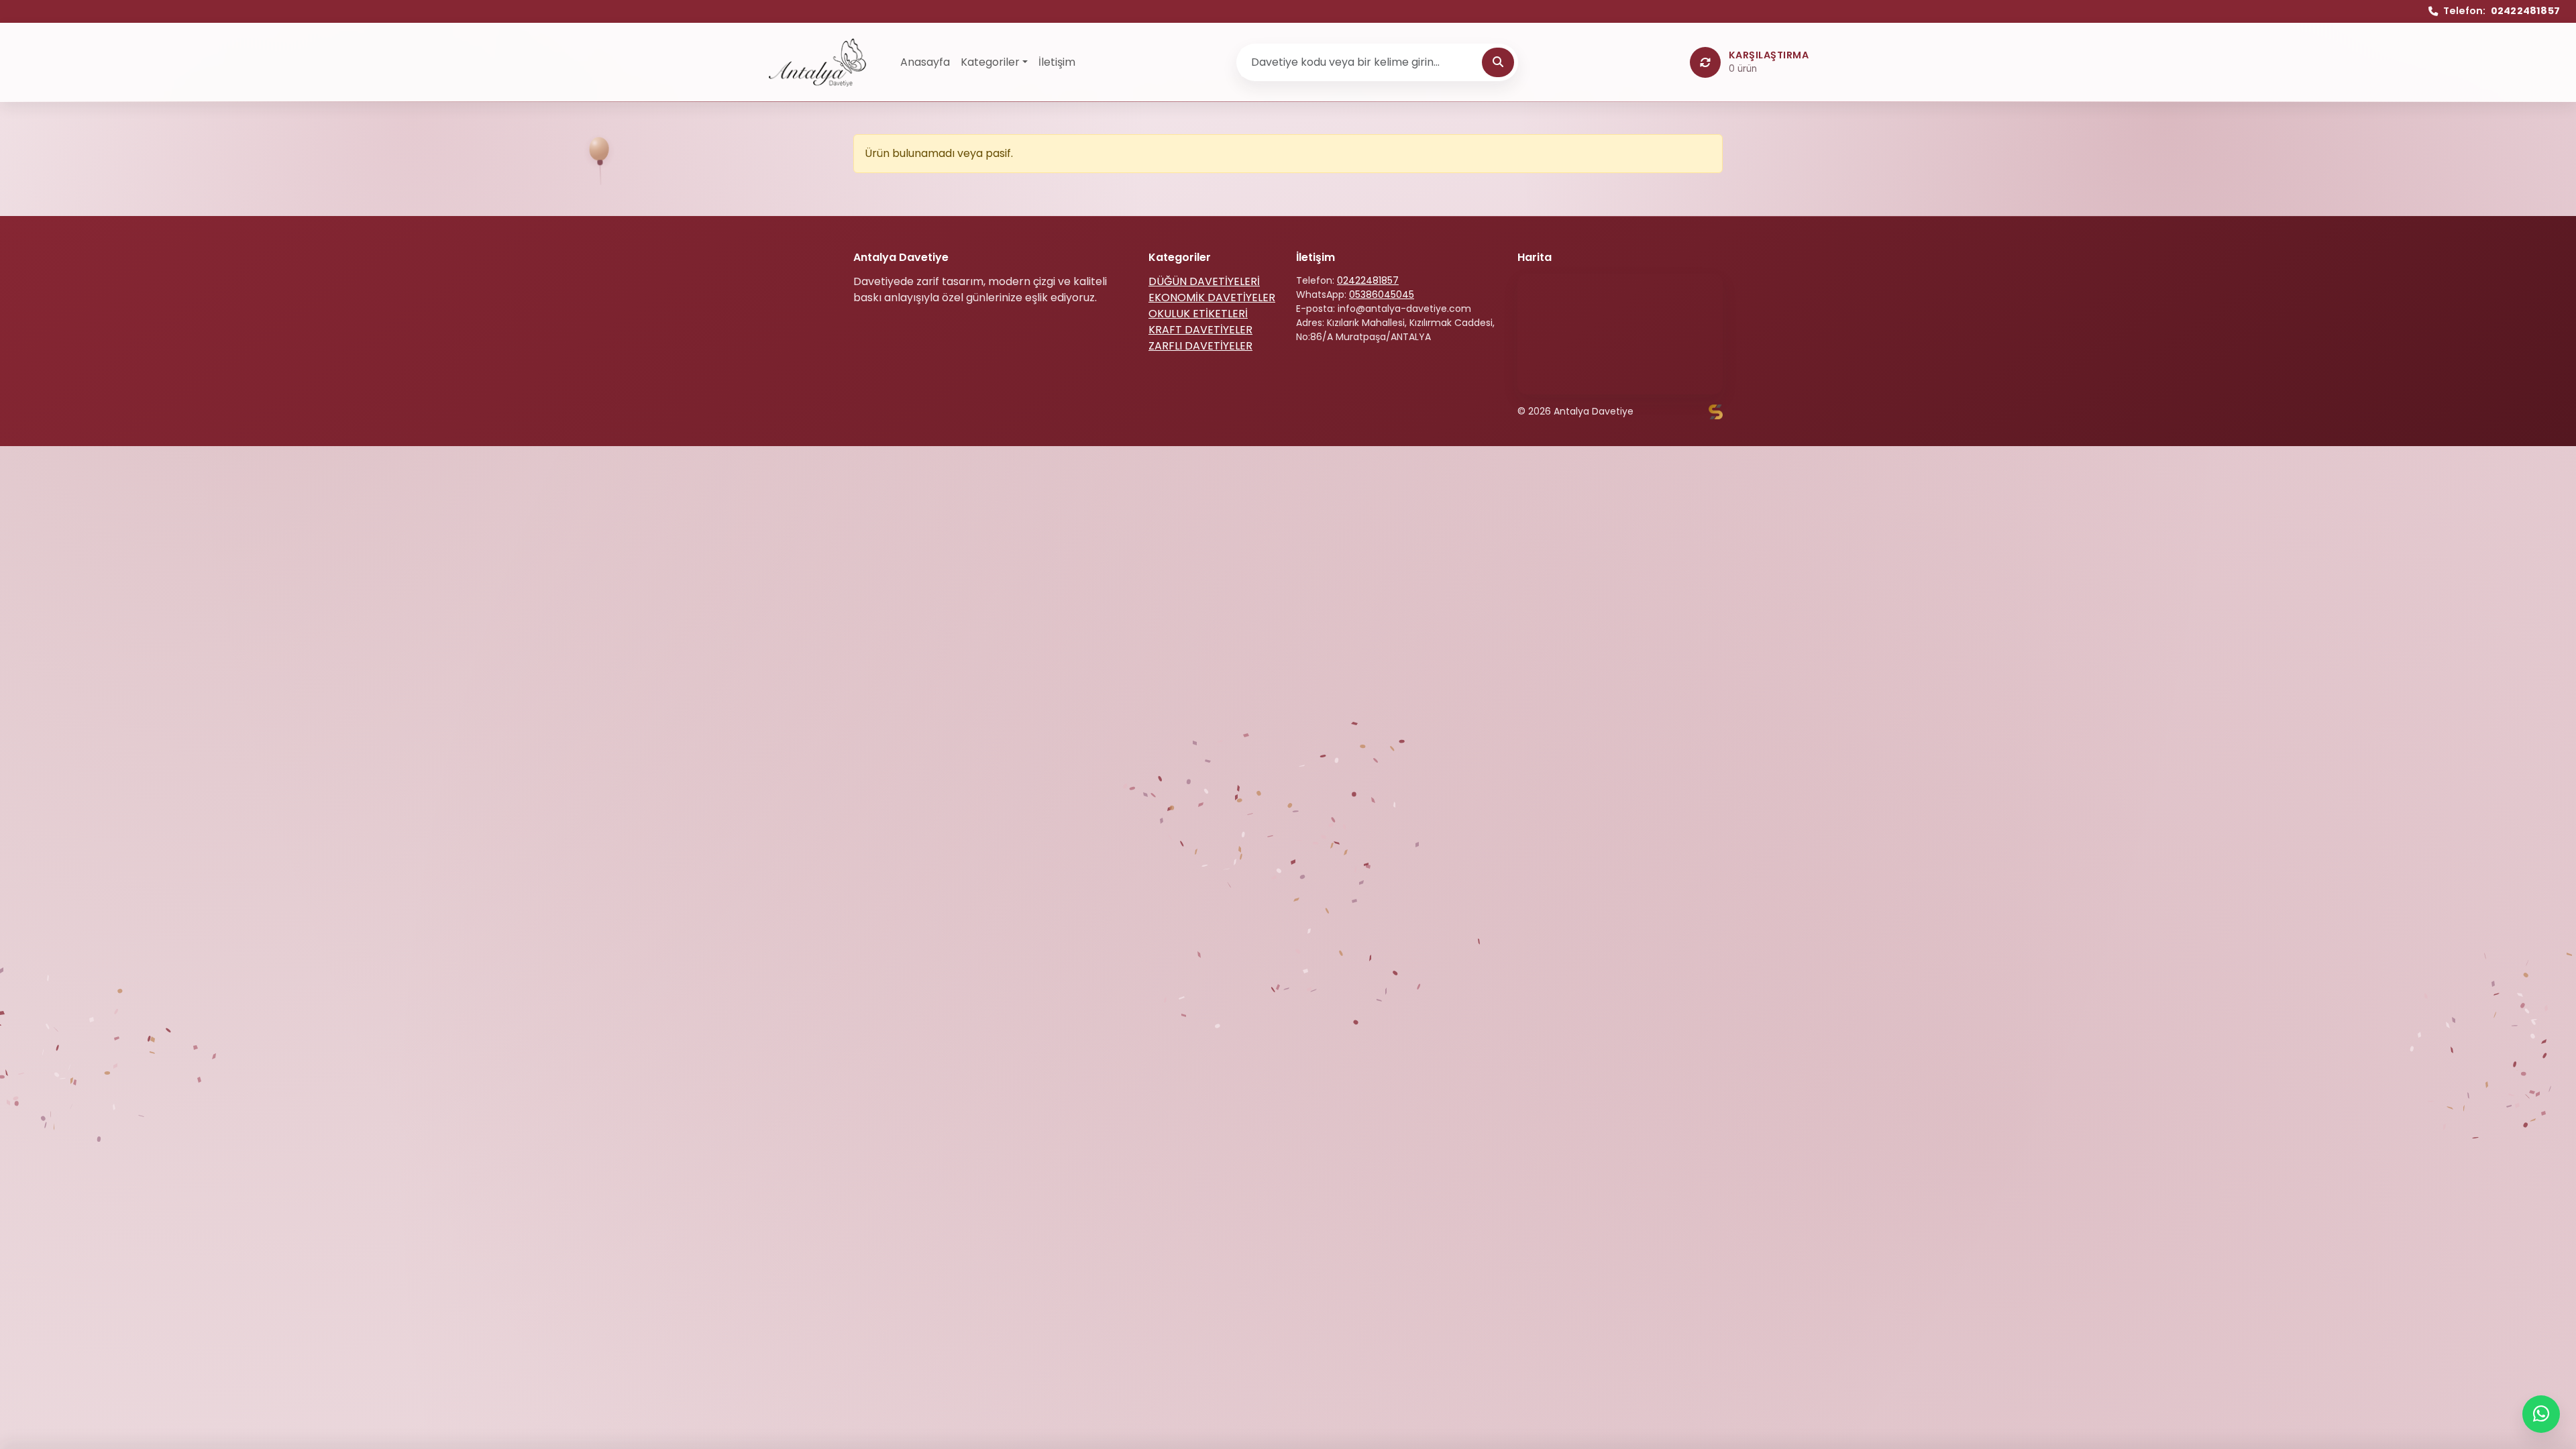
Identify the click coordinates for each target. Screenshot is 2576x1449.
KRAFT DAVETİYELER (1200, 330)
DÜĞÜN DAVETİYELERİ (1204, 281)
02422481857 (1368, 280)
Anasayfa (925, 62)
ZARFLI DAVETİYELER (1200, 346)
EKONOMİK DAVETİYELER (1212, 298)
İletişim (1057, 62)
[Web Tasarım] (1716, 412)
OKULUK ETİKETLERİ (1198, 314)
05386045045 (1382, 294)
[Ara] (1498, 62)
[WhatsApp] (2541, 1414)
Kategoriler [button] (990, 62)
